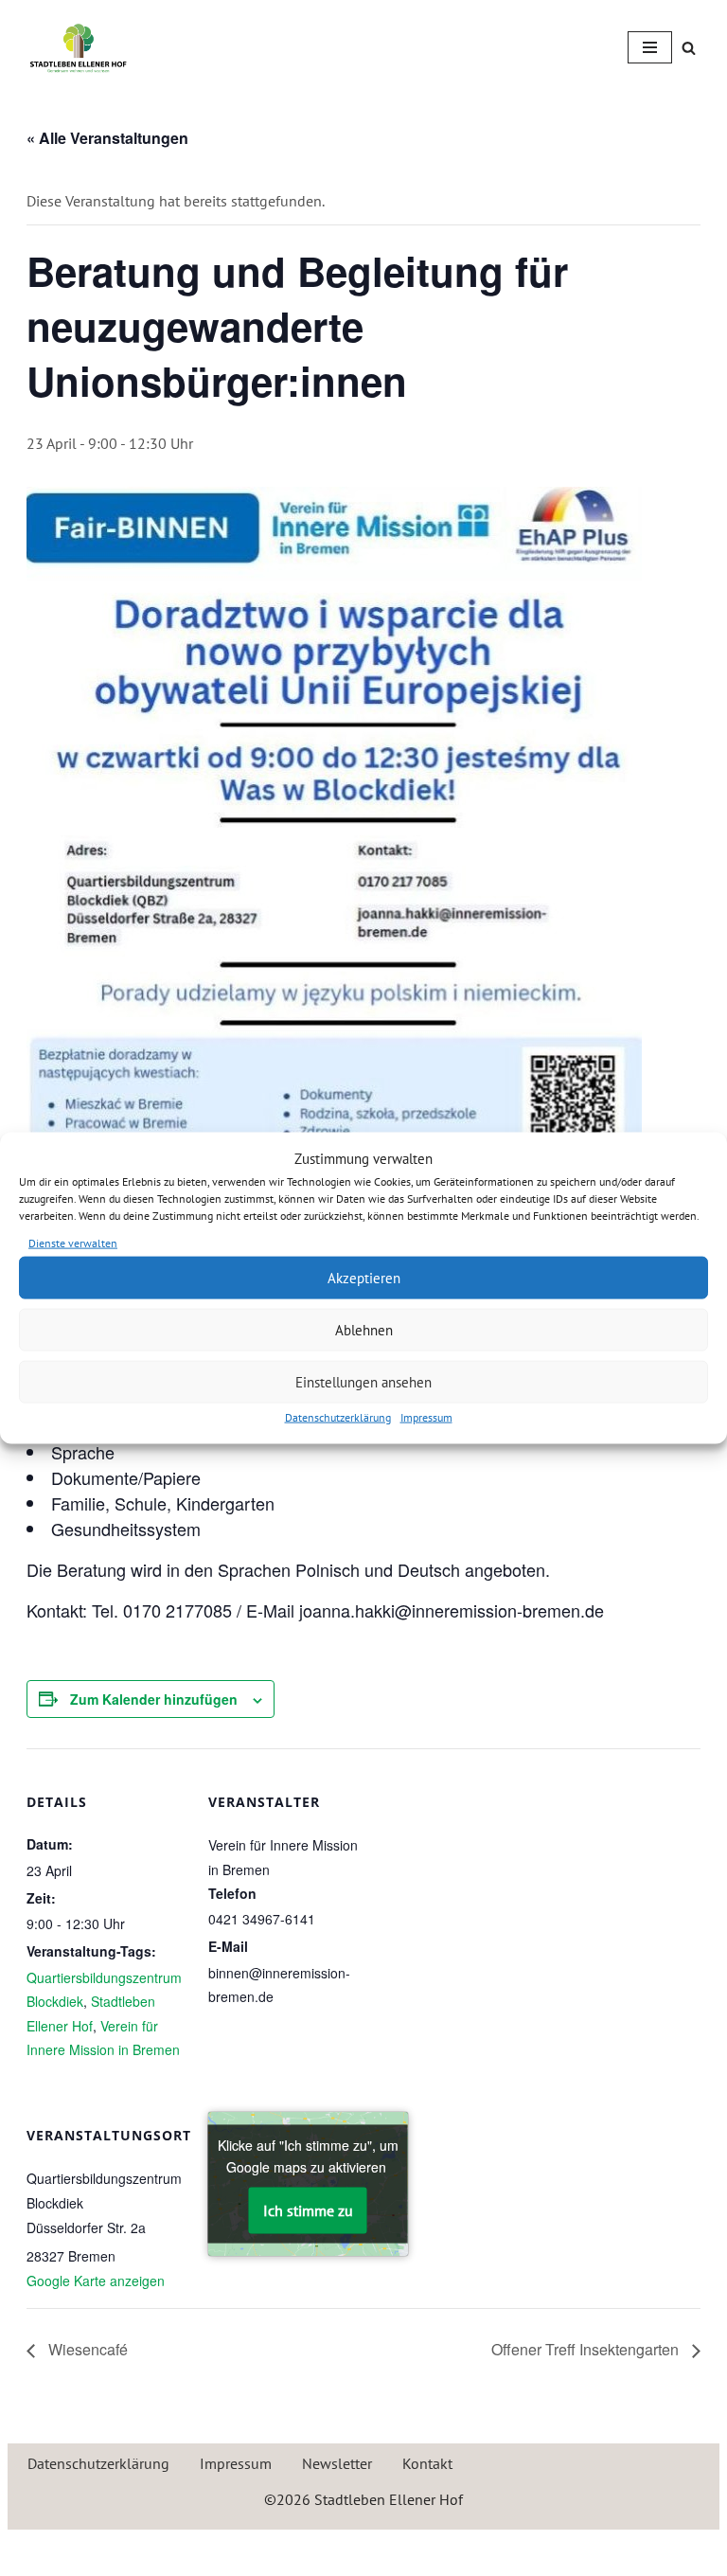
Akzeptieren (364, 1277)
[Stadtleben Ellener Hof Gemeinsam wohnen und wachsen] (79, 48)
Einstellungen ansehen (363, 1381)
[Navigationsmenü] (650, 47)
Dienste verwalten (73, 1242)
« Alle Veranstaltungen (107, 138)
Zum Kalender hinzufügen (154, 1699)
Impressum (426, 1417)
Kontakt (427, 2463)
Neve (275, 2549)
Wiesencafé (86, 2349)
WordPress (436, 2549)
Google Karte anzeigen (96, 2281)
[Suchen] (689, 48)
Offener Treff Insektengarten (587, 2349)
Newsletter (337, 2463)
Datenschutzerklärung (338, 1417)
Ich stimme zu (308, 2209)
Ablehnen (364, 1329)
